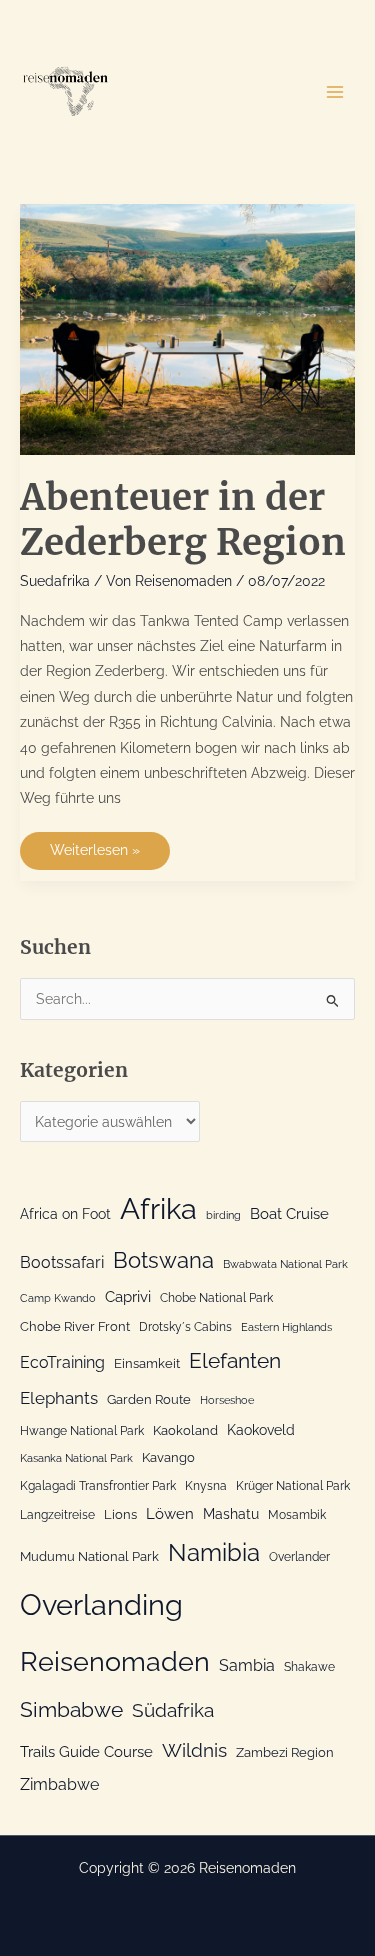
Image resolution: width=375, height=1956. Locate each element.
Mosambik (297, 1515)
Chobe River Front (75, 1326)
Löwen (170, 1514)
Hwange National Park (82, 1431)
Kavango (168, 1457)
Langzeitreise (57, 1515)
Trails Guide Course (86, 1752)
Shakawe (309, 1667)
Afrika (158, 1208)
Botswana (163, 1260)
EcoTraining (62, 1362)
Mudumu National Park (89, 1556)
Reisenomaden (115, 1661)
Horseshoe (227, 1400)
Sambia (247, 1665)
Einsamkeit (147, 1363)
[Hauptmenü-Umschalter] (335, 91)
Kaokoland (185, 1430)
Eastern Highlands (286, 1327)
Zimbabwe (59, 1784)
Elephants (59, 1398)
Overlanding (101, 1605)
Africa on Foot (65, 1214)
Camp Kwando (58, 1298)
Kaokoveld (261, 1430)
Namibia (214, 1553)
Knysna (206, 1486)
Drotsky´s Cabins (185, 1327)
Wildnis (194, 1750)
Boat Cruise (289, 1214)
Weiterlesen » (94, 855)
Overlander (299, 1557)
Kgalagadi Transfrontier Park (98, 1486)
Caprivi (128, 1297)
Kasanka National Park (76, 1458)
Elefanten (235, 1360)
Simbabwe (71, 1709)
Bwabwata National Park (285, 1264)
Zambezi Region (285, 1752)
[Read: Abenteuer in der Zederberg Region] (187, 328)
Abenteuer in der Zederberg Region (183, 519)
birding (223, 1215)
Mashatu (231, 1514)
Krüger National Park (293, 1486)
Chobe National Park (216, 1298)
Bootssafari (62, 1262)
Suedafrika (55, 581)
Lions (120, 1514)
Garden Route (149, 1399)
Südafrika (173, 1710)
